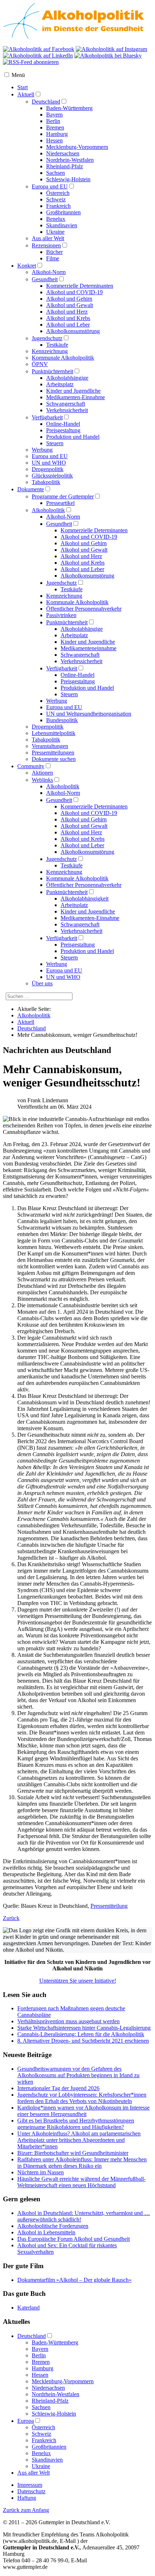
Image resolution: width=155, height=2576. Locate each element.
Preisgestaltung (63, 430)
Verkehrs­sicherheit (81, 661)
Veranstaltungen (50, 746)
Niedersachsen (63, 153)
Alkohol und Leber (68, 325)
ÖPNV (40, 364)
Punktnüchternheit (52, 371)
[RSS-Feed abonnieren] (31, 62)
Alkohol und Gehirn (69, 299)
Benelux (56, 219)
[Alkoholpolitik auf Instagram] (111, 49)
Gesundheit (45, 279)
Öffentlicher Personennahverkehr (84, 885)
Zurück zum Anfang (26, 2510)
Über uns (42, 983)
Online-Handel (63, 424)
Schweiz (56, 199)
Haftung (27, 2498)
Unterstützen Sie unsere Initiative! (78, 1981)
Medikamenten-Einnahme (76, 397)
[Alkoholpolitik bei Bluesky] (108, 56)
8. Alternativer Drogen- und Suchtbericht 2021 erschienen (83, 2041)
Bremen (55, 127)
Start (23, 87)
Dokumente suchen (54, 759)
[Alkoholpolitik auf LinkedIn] (38, 56)
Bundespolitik (62, 720)
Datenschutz (31, 2491)
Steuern (55, 443)
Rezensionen (46, 245)
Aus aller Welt (48, 238)
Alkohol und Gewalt (70, 305)
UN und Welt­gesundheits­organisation (89, 714)
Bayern (54, 115)
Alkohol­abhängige (82, 629)
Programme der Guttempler (63, 496)
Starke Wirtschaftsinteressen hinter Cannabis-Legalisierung (84, 2028)
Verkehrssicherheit (67, 410)
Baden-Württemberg (69, 108)
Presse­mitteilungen (53, 753)
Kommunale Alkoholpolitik (63, 358)
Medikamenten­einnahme (88, 648)
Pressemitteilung (109, 1906)
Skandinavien (62, 225)
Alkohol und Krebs (68, 318)
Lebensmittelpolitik (54, 733)
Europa (26, 2421)
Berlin (53, 121)
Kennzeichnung (50, 351)
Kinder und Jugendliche (73, 391)
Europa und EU (50, 186)
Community (31, 766)
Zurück (11, 1918)
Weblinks (42, 780)
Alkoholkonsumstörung (73, 331)
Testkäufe (57, 345)
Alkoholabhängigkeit (85, 899)
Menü (18, 75)
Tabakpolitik (46, 482)
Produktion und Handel (73, 437)
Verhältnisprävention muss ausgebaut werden (68, 2021)
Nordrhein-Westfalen (70, 160)
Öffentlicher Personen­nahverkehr (84, 609)
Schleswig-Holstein (68, 179)
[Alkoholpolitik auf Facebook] (39, 49)
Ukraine (55, 232)
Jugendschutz (47, 338)
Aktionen (42, 773)
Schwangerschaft (66, 404)
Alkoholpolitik (48, 510)
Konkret (27, 266)
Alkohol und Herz (67, 312)
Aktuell (26, 94)
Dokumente (31, 489)
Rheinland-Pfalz (65, 166)
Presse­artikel (60, 503)
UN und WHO (49, 463)
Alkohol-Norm (49, 272)
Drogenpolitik (48, 469)
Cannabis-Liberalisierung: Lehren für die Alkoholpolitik (81, 2034)
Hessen (54, 140)
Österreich (58, 193)
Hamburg (57, 134)
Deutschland (46, 102)
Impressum (30, 2485)
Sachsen (56, 173)
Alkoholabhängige (67, 378)
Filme (53, 258)
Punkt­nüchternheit (67, 622)
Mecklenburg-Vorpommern (77, 147)
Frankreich (58, 206)
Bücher (54, 252)
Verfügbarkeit (47, 417)
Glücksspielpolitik (52, 476)
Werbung (42, 450)
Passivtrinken (61, 615)
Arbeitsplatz (60, 384)
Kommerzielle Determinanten (80, 286)
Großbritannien (63, 212)
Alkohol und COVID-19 (74, 292)
